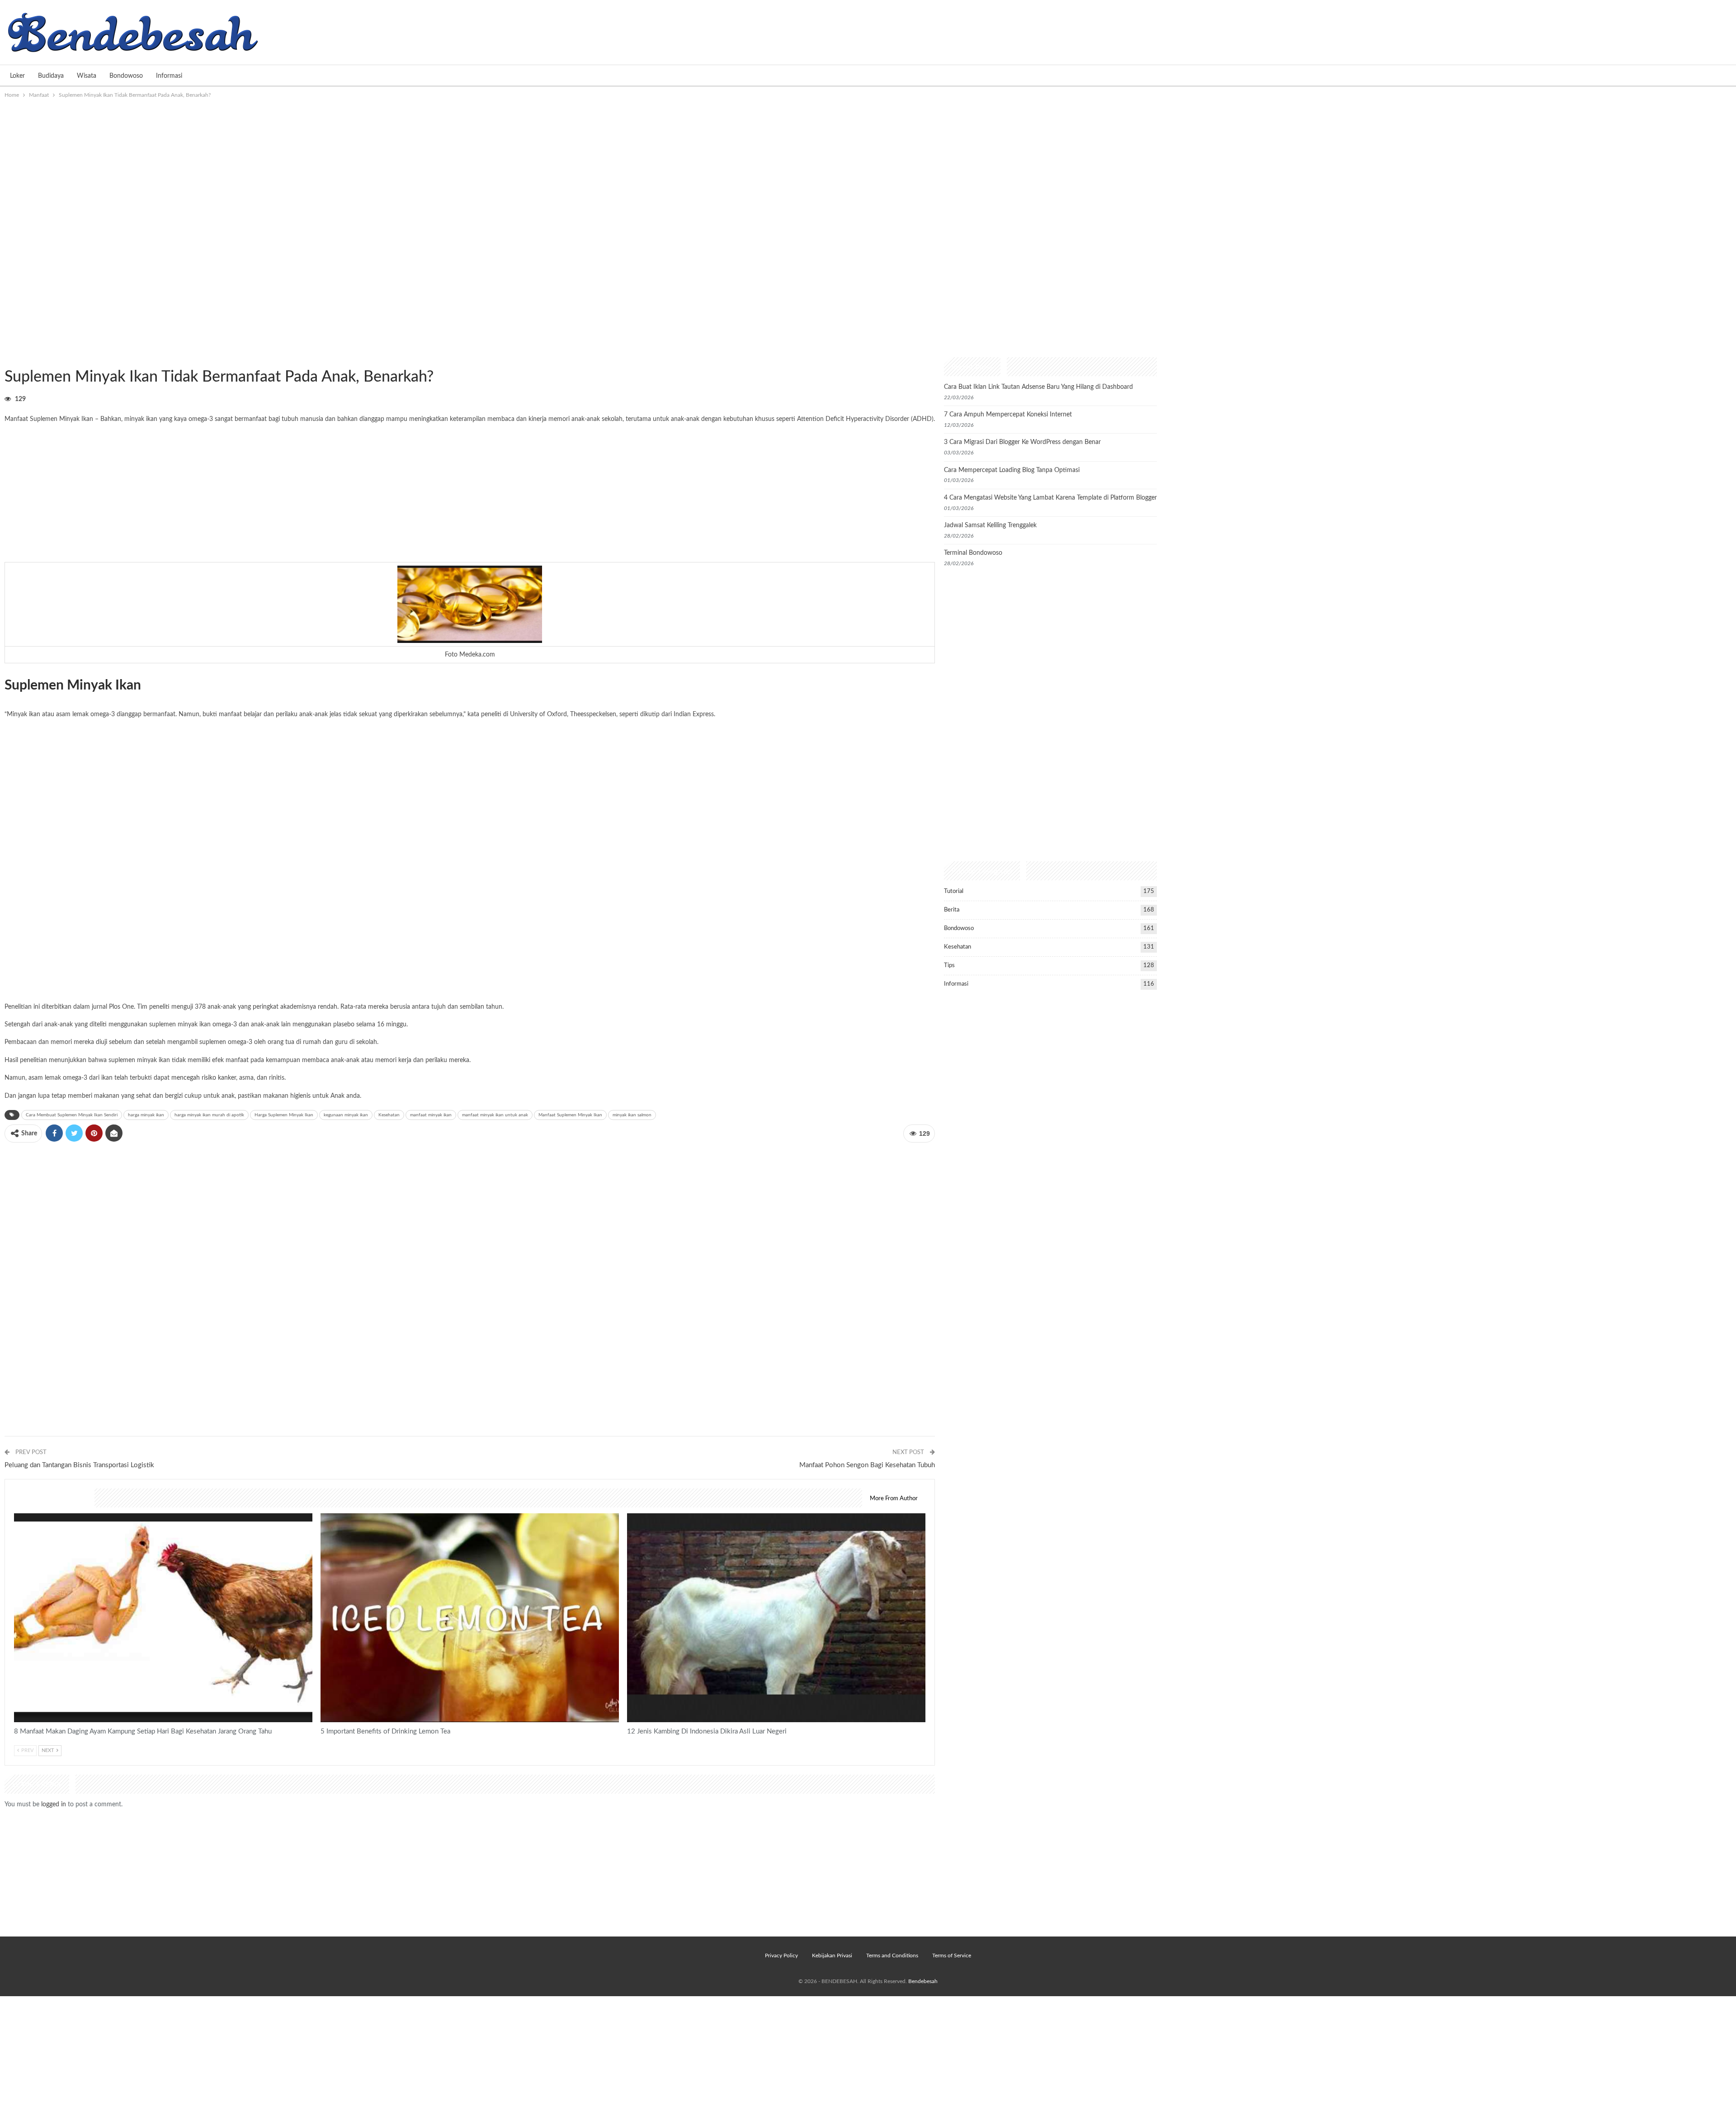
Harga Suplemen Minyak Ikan (284, 1115)
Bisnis (630, 1514)
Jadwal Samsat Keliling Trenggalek (990, 525)
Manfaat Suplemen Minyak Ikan (570, 1115)
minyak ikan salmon (632, 1115)
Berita (952, 910)
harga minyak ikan (146, 1115)
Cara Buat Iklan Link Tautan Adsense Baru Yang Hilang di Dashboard (1038, 387)
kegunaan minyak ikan (346, 1115)
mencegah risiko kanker (204, 1078)
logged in (54, 1804)
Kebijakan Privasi (832, 1955)
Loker (17, 76)
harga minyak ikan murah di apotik (209, 1115)
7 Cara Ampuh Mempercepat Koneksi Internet (1008, 415)
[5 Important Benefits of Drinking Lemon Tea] (470, 1618)
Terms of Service (952, 1955)
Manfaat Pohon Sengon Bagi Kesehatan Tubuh (867, 1465)
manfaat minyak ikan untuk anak (495, 1115)
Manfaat (8, 358)
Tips (949, 966)
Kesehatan (389, 1115)
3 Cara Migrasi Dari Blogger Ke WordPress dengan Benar (1022, 442)
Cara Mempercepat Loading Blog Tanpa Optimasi (1012, 470)
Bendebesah (923, 1981)
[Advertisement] (868, 168)
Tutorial (954, 891)
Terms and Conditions (892, 1955)
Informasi (169, 76)
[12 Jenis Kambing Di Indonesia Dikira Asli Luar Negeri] (776, 1618)
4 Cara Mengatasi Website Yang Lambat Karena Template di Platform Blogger (1050, 498)
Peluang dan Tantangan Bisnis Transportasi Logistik (79, 1465)
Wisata (87, 76)
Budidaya (51, 76)
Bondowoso (126, 76)
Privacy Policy (781, 1955)
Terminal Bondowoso (973, 553)
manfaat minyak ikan (431, 1115)
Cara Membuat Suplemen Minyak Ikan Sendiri (72, 1115)
